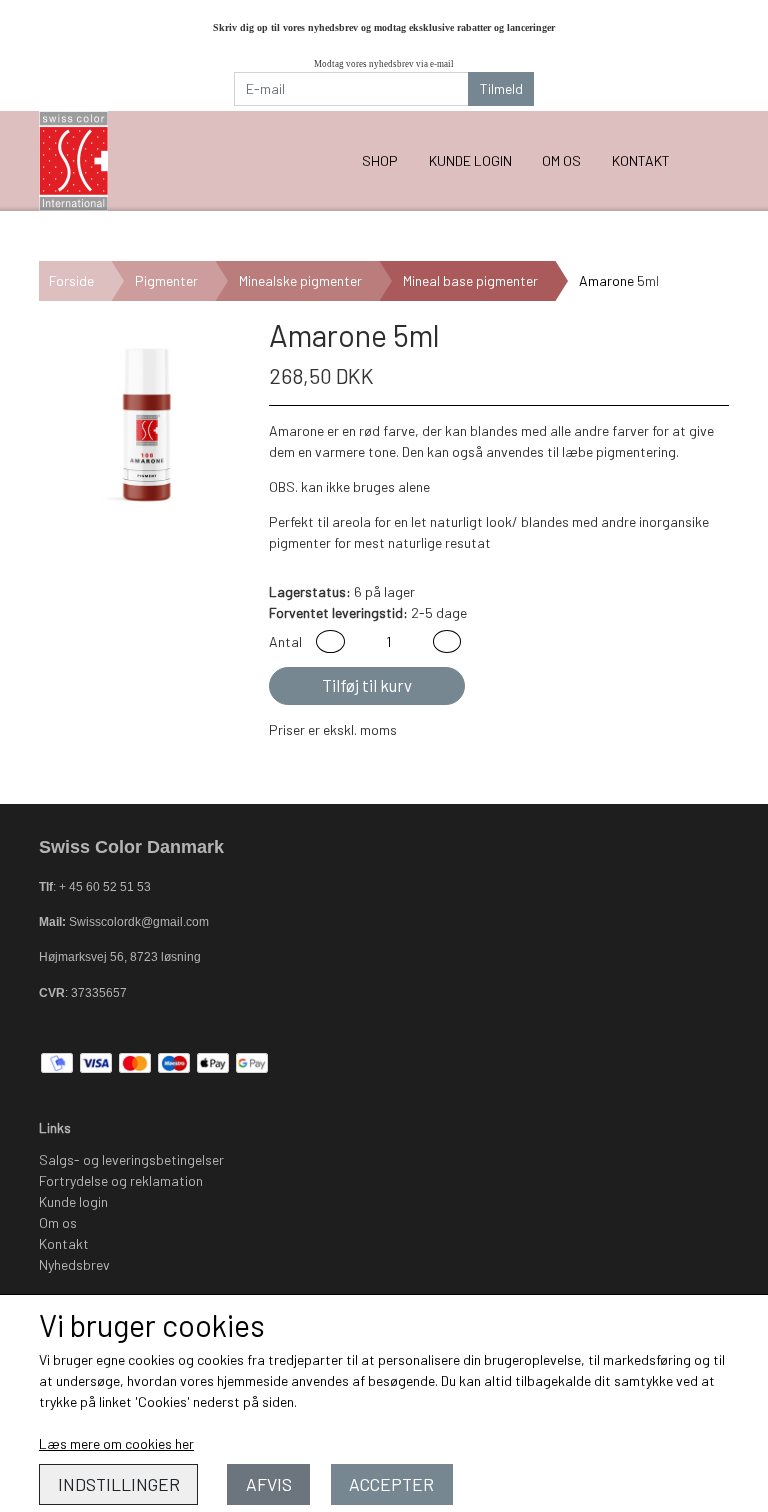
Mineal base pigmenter (470, 280)
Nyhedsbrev (74, 1264)
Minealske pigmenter (300, 280)
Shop (380, 160)
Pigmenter (166, 280)
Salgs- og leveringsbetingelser (131, 1159)
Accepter (391, 1484)
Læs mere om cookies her (116, 1443)
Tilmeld (501, 88)
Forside (71, 280)
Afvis (269, 1484)
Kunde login (470, 160)
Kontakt (641, 160)
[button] (330, 641)
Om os (561, 160)
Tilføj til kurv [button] (367, 685)
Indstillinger (119, 1484)
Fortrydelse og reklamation (121, 1180)
